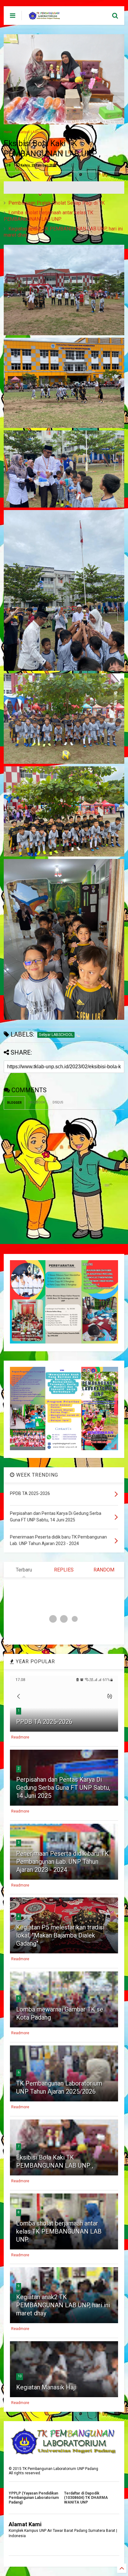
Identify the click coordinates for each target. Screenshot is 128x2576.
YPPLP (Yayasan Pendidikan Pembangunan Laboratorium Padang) (34, 2498)
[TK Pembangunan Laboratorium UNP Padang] (44, 17)
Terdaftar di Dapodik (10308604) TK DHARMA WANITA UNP (86, 2498)
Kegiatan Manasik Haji (46, 2387)
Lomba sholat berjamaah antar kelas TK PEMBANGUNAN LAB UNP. (48, 216)
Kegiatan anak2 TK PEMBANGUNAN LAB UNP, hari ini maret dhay (63, 2305)
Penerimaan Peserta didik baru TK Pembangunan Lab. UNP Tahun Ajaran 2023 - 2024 (62, 1862)
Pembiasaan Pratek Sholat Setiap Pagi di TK (57, 203)
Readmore (20, 1737)
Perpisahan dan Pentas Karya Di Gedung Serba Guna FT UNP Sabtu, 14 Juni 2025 (63, 1788)
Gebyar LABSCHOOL (35, 132)
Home (8, 132)
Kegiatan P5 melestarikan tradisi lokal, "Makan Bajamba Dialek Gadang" (60, 1935)
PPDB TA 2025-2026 (44, 1722)
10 (20, 2376)
